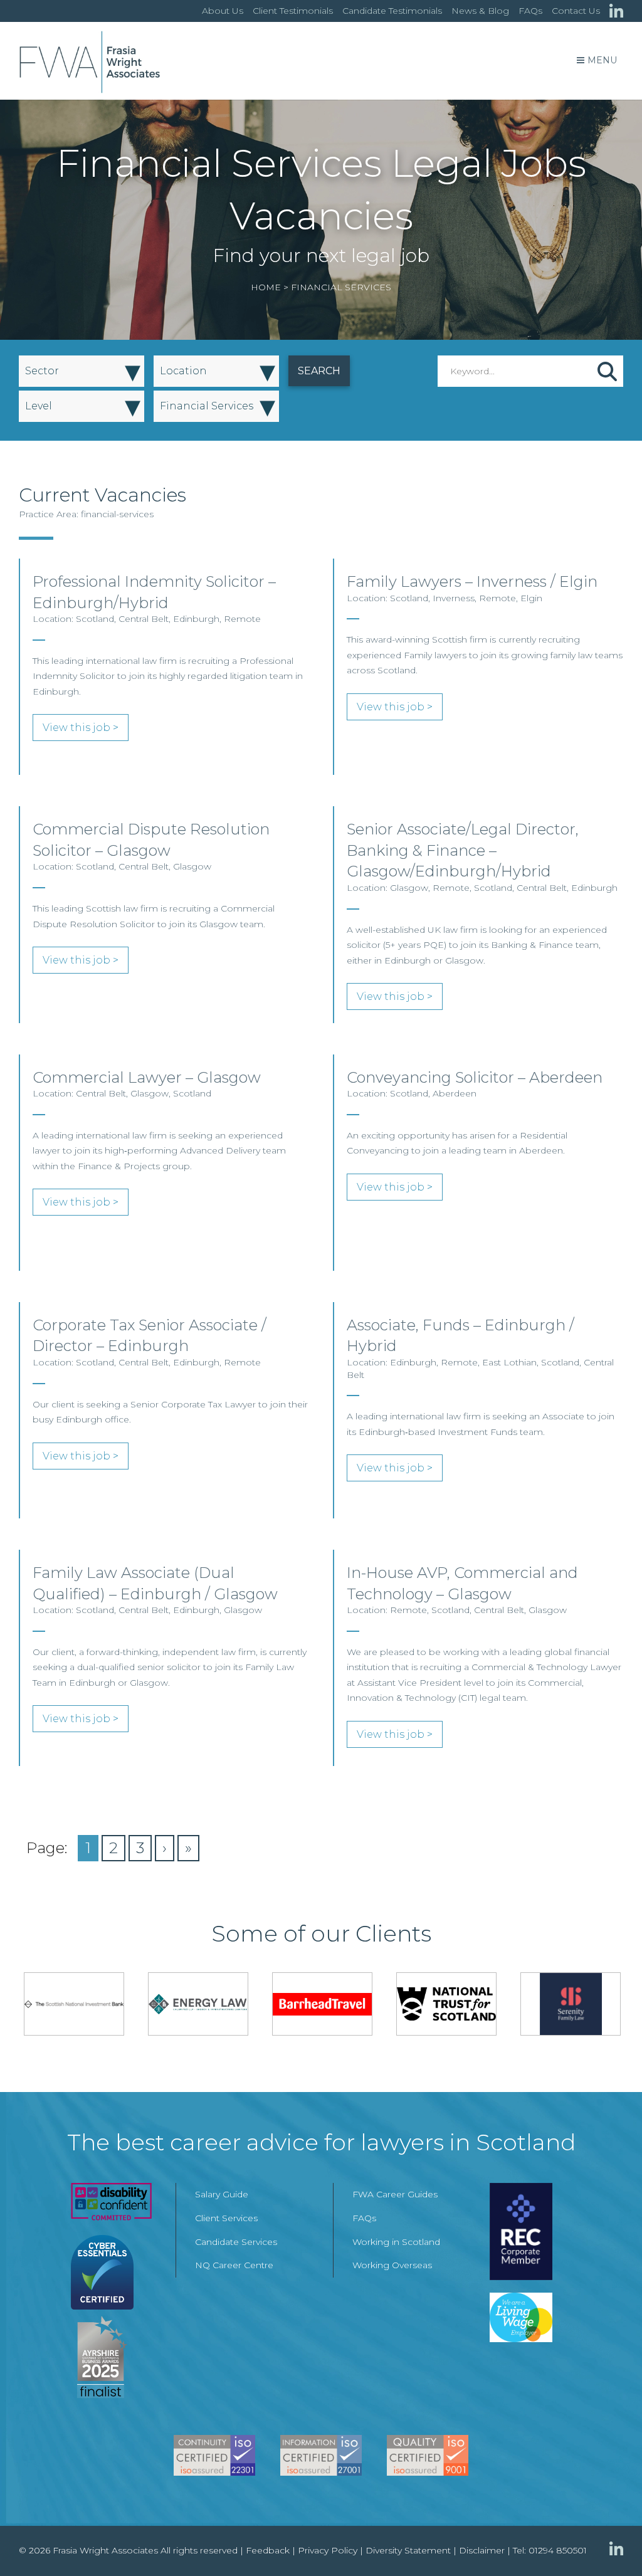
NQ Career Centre (234, 2265)
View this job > (81, 728)
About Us (223, 11)
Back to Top (608, 2542)
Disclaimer (482, 2550)
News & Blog (480, 11)
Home (266, 287)
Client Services (226, 2218)
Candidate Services (236, 2242)
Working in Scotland (396, 2242)
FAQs (530, 11)
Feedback (268, 2550)
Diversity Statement (408, 2550)
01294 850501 (558, 2550)
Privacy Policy (328, 2550)
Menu (602, 60)
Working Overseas (392, 2265)
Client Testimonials (293, 11)
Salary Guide (222, 2194)
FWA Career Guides (395, 2194)
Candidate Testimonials (392, 11)
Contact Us (576, 11)
